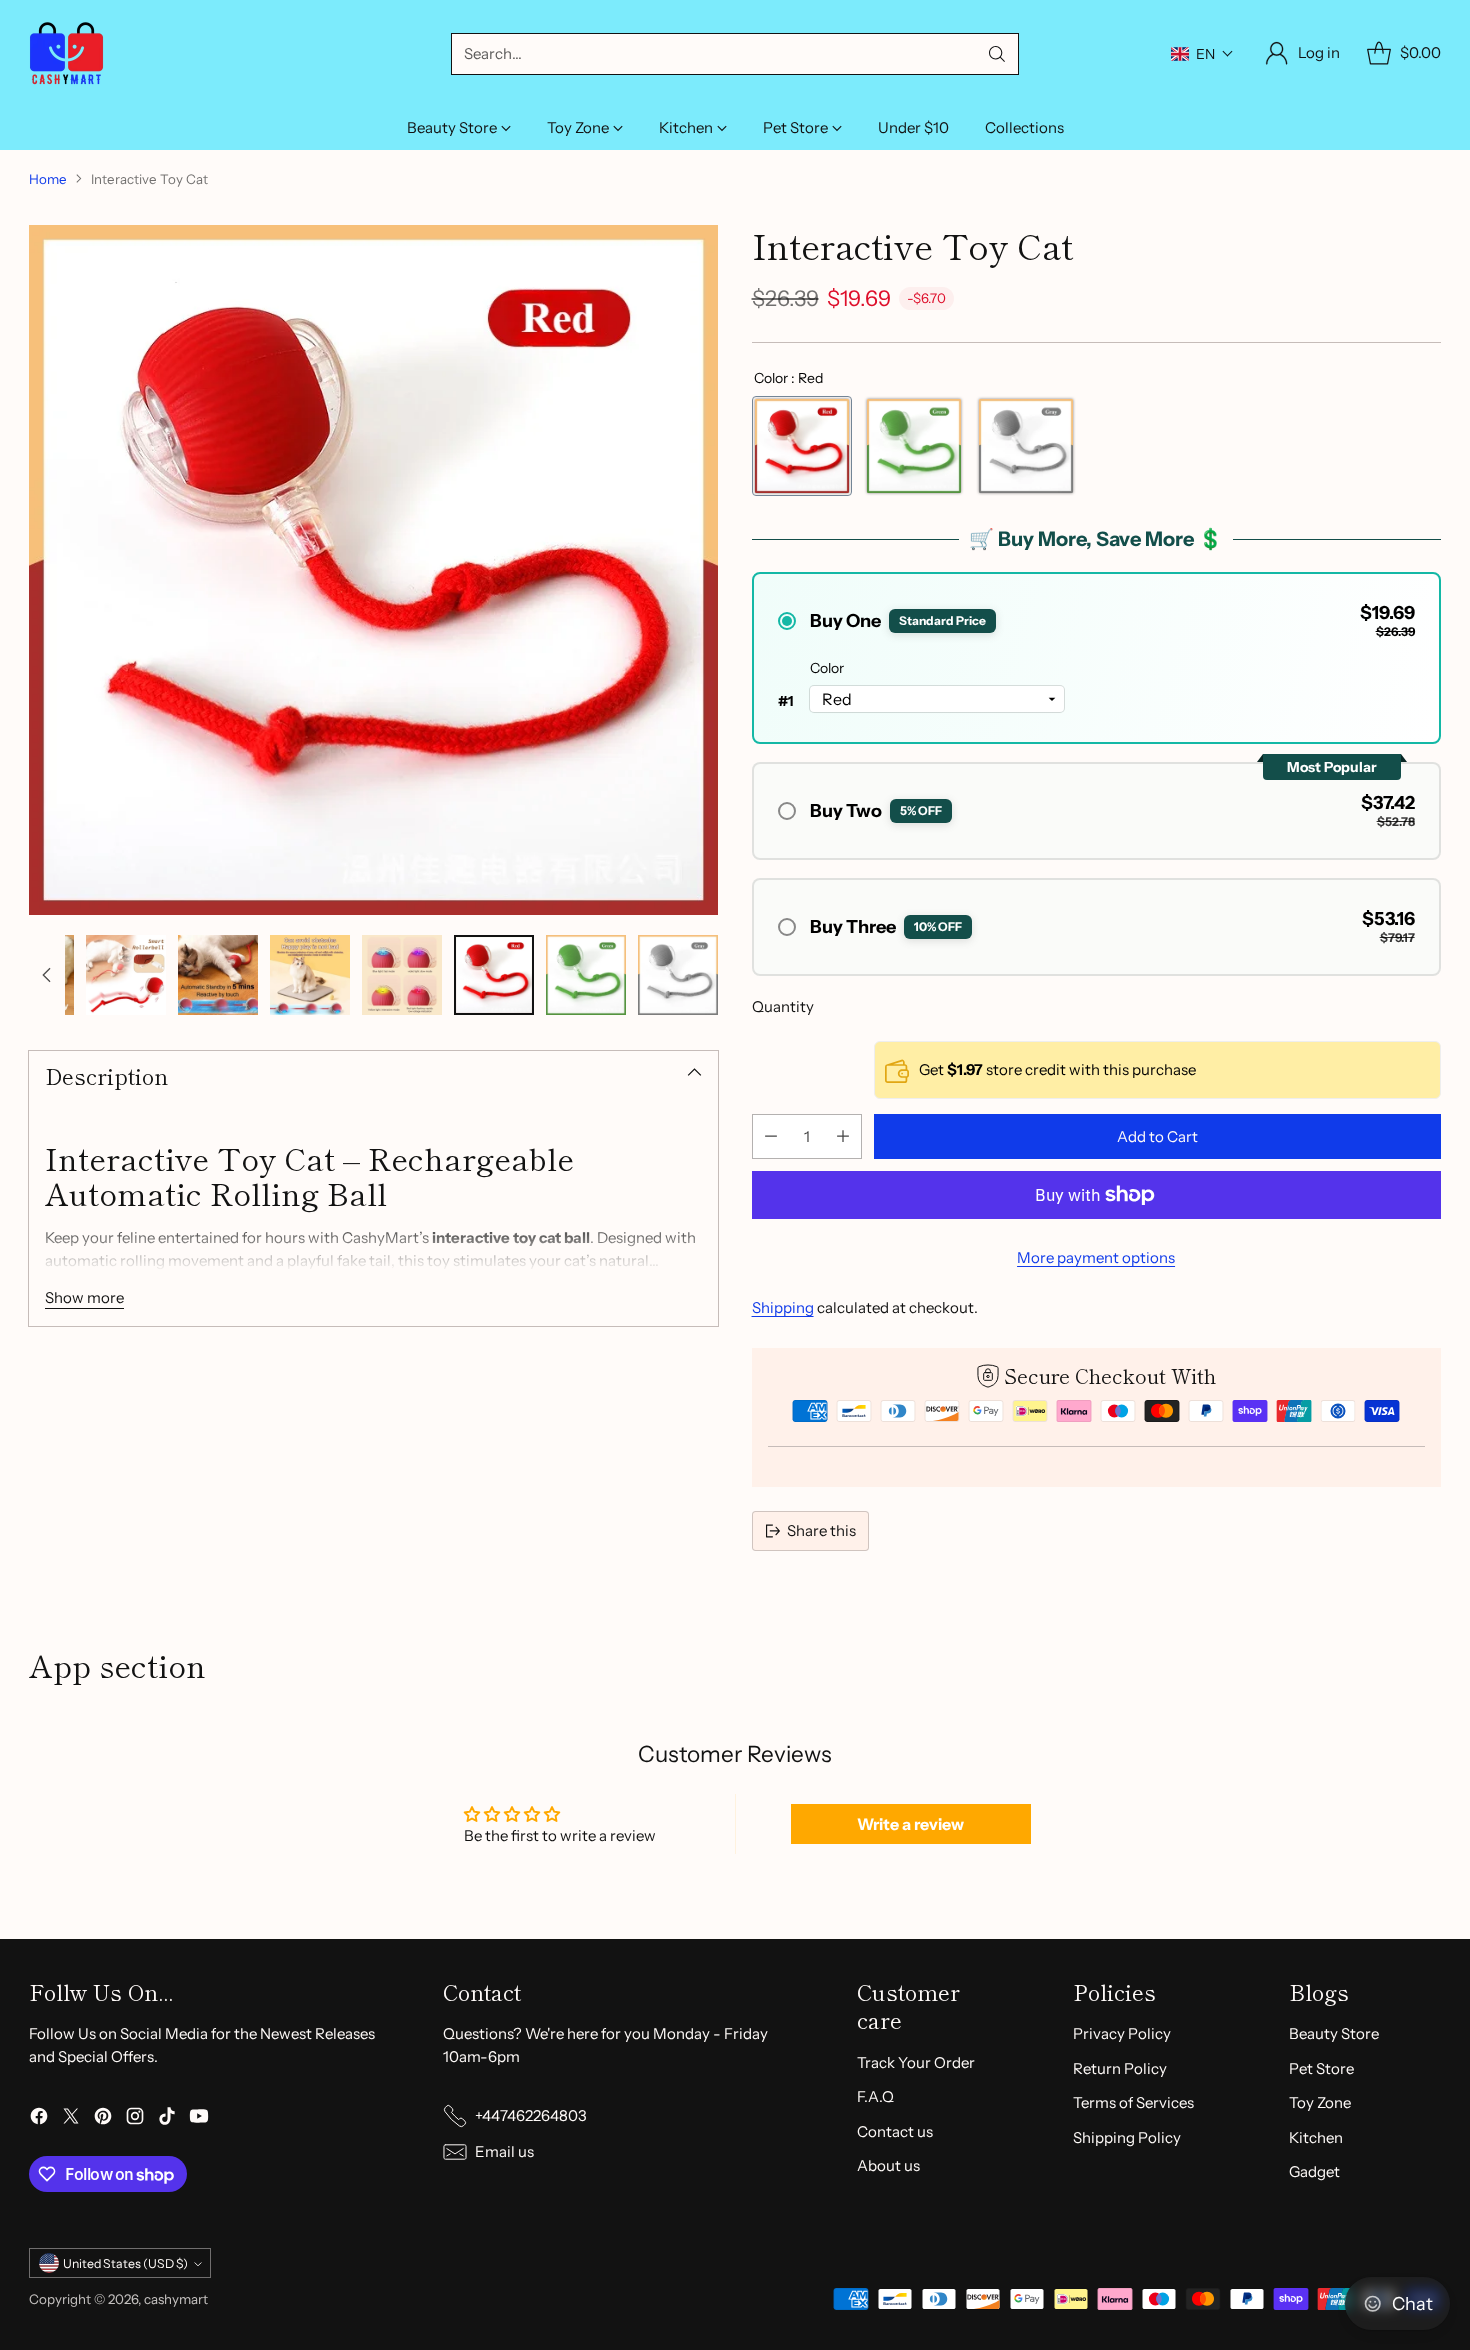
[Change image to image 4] (218, 975)
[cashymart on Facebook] (39, 2119)
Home (48, 179)
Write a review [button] (910, 1824)
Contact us (895, 2131)
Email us (504, 2151)
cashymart (176, 2299)
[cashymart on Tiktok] (167, 2119)
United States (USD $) (125, 2263)
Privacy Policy (1122, 2033)
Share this (821, 1530)
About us (888, 2165)
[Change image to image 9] (678, 975)
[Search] (997, 54)
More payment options (1096, 1257)
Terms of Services (1133, 2102)
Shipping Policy (1127, 2137)
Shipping (783, 1307)
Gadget (1314, 2171)
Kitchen (1316, 2137)
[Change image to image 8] (586, 975)
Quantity (783, 1006)
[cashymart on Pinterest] (103, 2119)
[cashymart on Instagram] (135, 2119)
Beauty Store (1334, 2033)
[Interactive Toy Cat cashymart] (373, 569)
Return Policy (1120, 2068)
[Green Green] (914, 446)
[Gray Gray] (1026, 446)
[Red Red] (802, 446)
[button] (1202, 54)
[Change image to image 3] (126, 975)
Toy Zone (1320, 2102)
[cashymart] (66, 53)
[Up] (47, 975)
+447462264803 (531, 2115)
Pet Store (1321, 2068)
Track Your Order (916, 2062)
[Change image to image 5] (310, 975)
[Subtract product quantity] (771, 1136)
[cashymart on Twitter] (71, 2119)
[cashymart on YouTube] (199, 2119)
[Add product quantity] (843, 1136)
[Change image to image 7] (494, 975)
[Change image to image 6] (402, 975)
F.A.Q (875, 2096)
